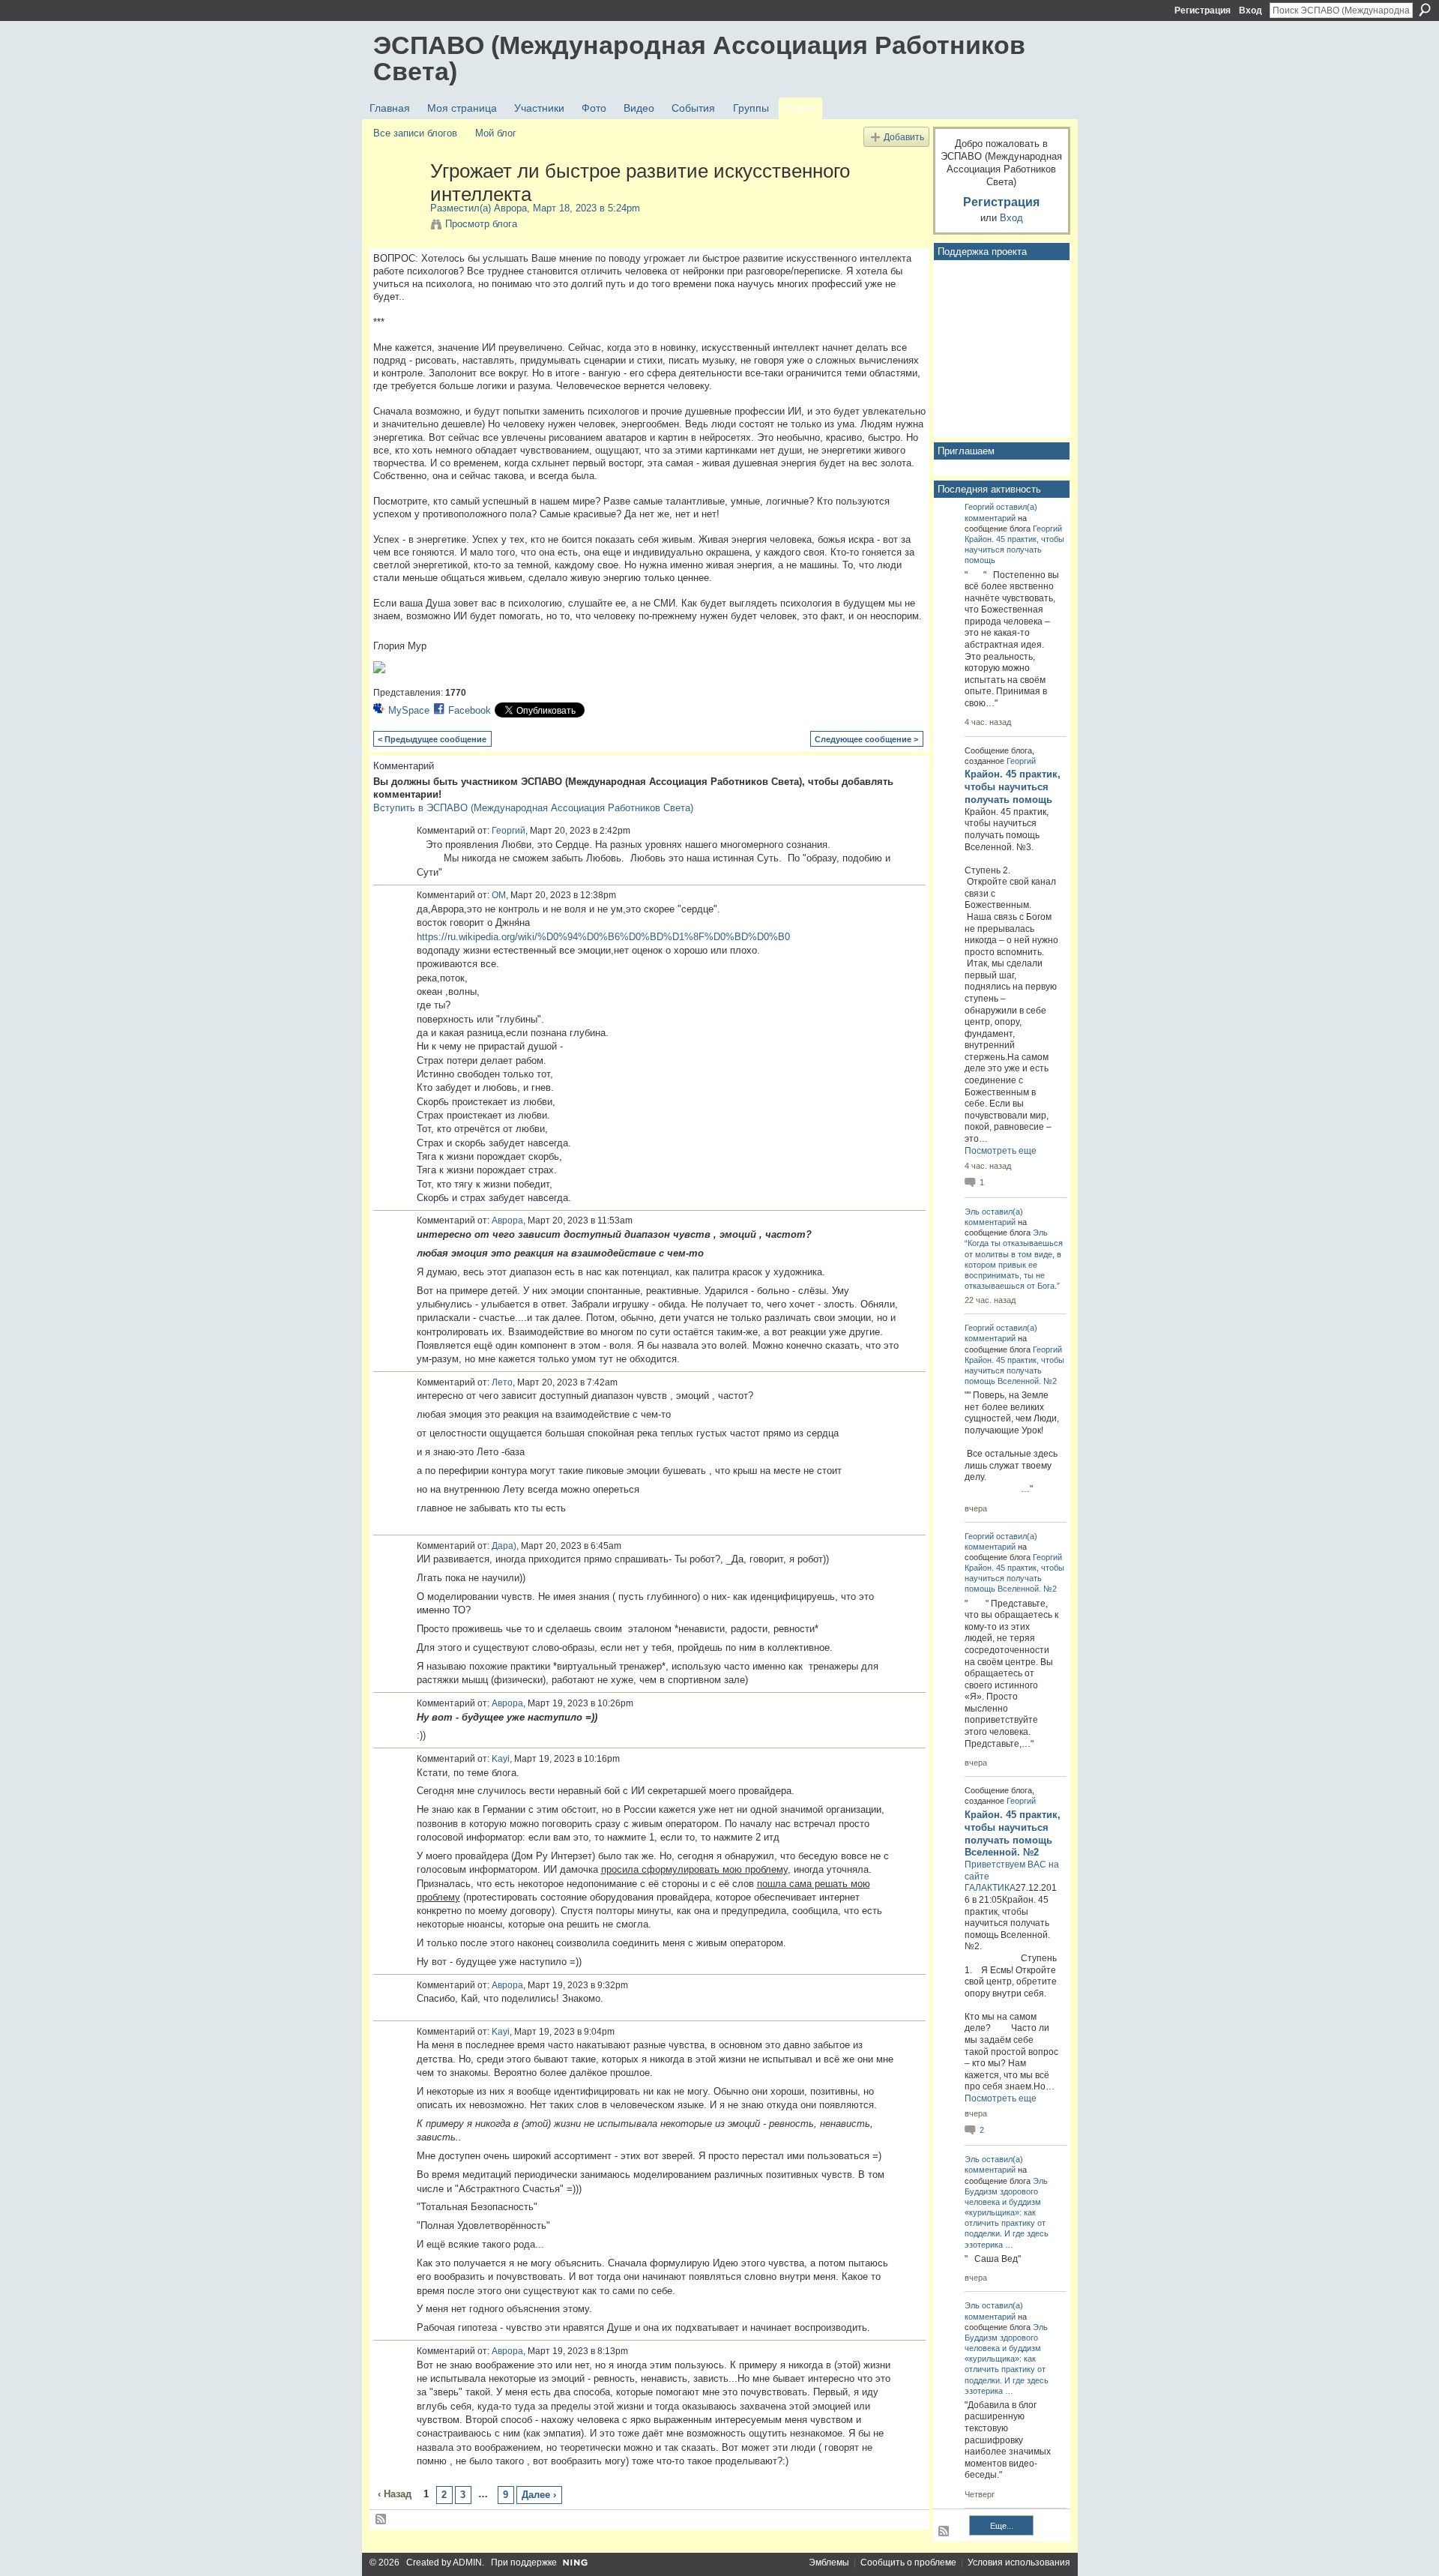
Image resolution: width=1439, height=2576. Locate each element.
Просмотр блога (481, 224)
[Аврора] (397, 202)
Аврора (510, 208)
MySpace (409, 710)
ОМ (499, 895)
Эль (972, 1212)
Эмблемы (829, 2563)
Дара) (504, 1546)
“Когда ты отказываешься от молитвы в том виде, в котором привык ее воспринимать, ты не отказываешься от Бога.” (1014, 1264)
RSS (381, 2520)
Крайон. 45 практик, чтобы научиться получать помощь (1014, 550)
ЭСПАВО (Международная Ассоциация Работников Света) (699, 58)
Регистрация (1203, 10)
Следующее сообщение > (866, 739)
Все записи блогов (415, 133)
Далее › (539, 2495)
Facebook (470, 710)
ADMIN (467, 2563)
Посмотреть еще (1001, 1151)
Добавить (904, 137)
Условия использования (1019, 2563)
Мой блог (496, 133)
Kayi (501, 1759)
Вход (1251, 10)
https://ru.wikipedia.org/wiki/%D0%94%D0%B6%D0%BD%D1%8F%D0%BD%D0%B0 (603, 937)
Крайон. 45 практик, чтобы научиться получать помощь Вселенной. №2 (1014, 1370)
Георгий (509, 831)
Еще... (1002, 2526)
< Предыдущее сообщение (432, 739)
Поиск (1425, 10)
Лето (502, 1382)
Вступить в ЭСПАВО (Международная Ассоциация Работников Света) (533, 808)
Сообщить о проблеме (908, 2563)
